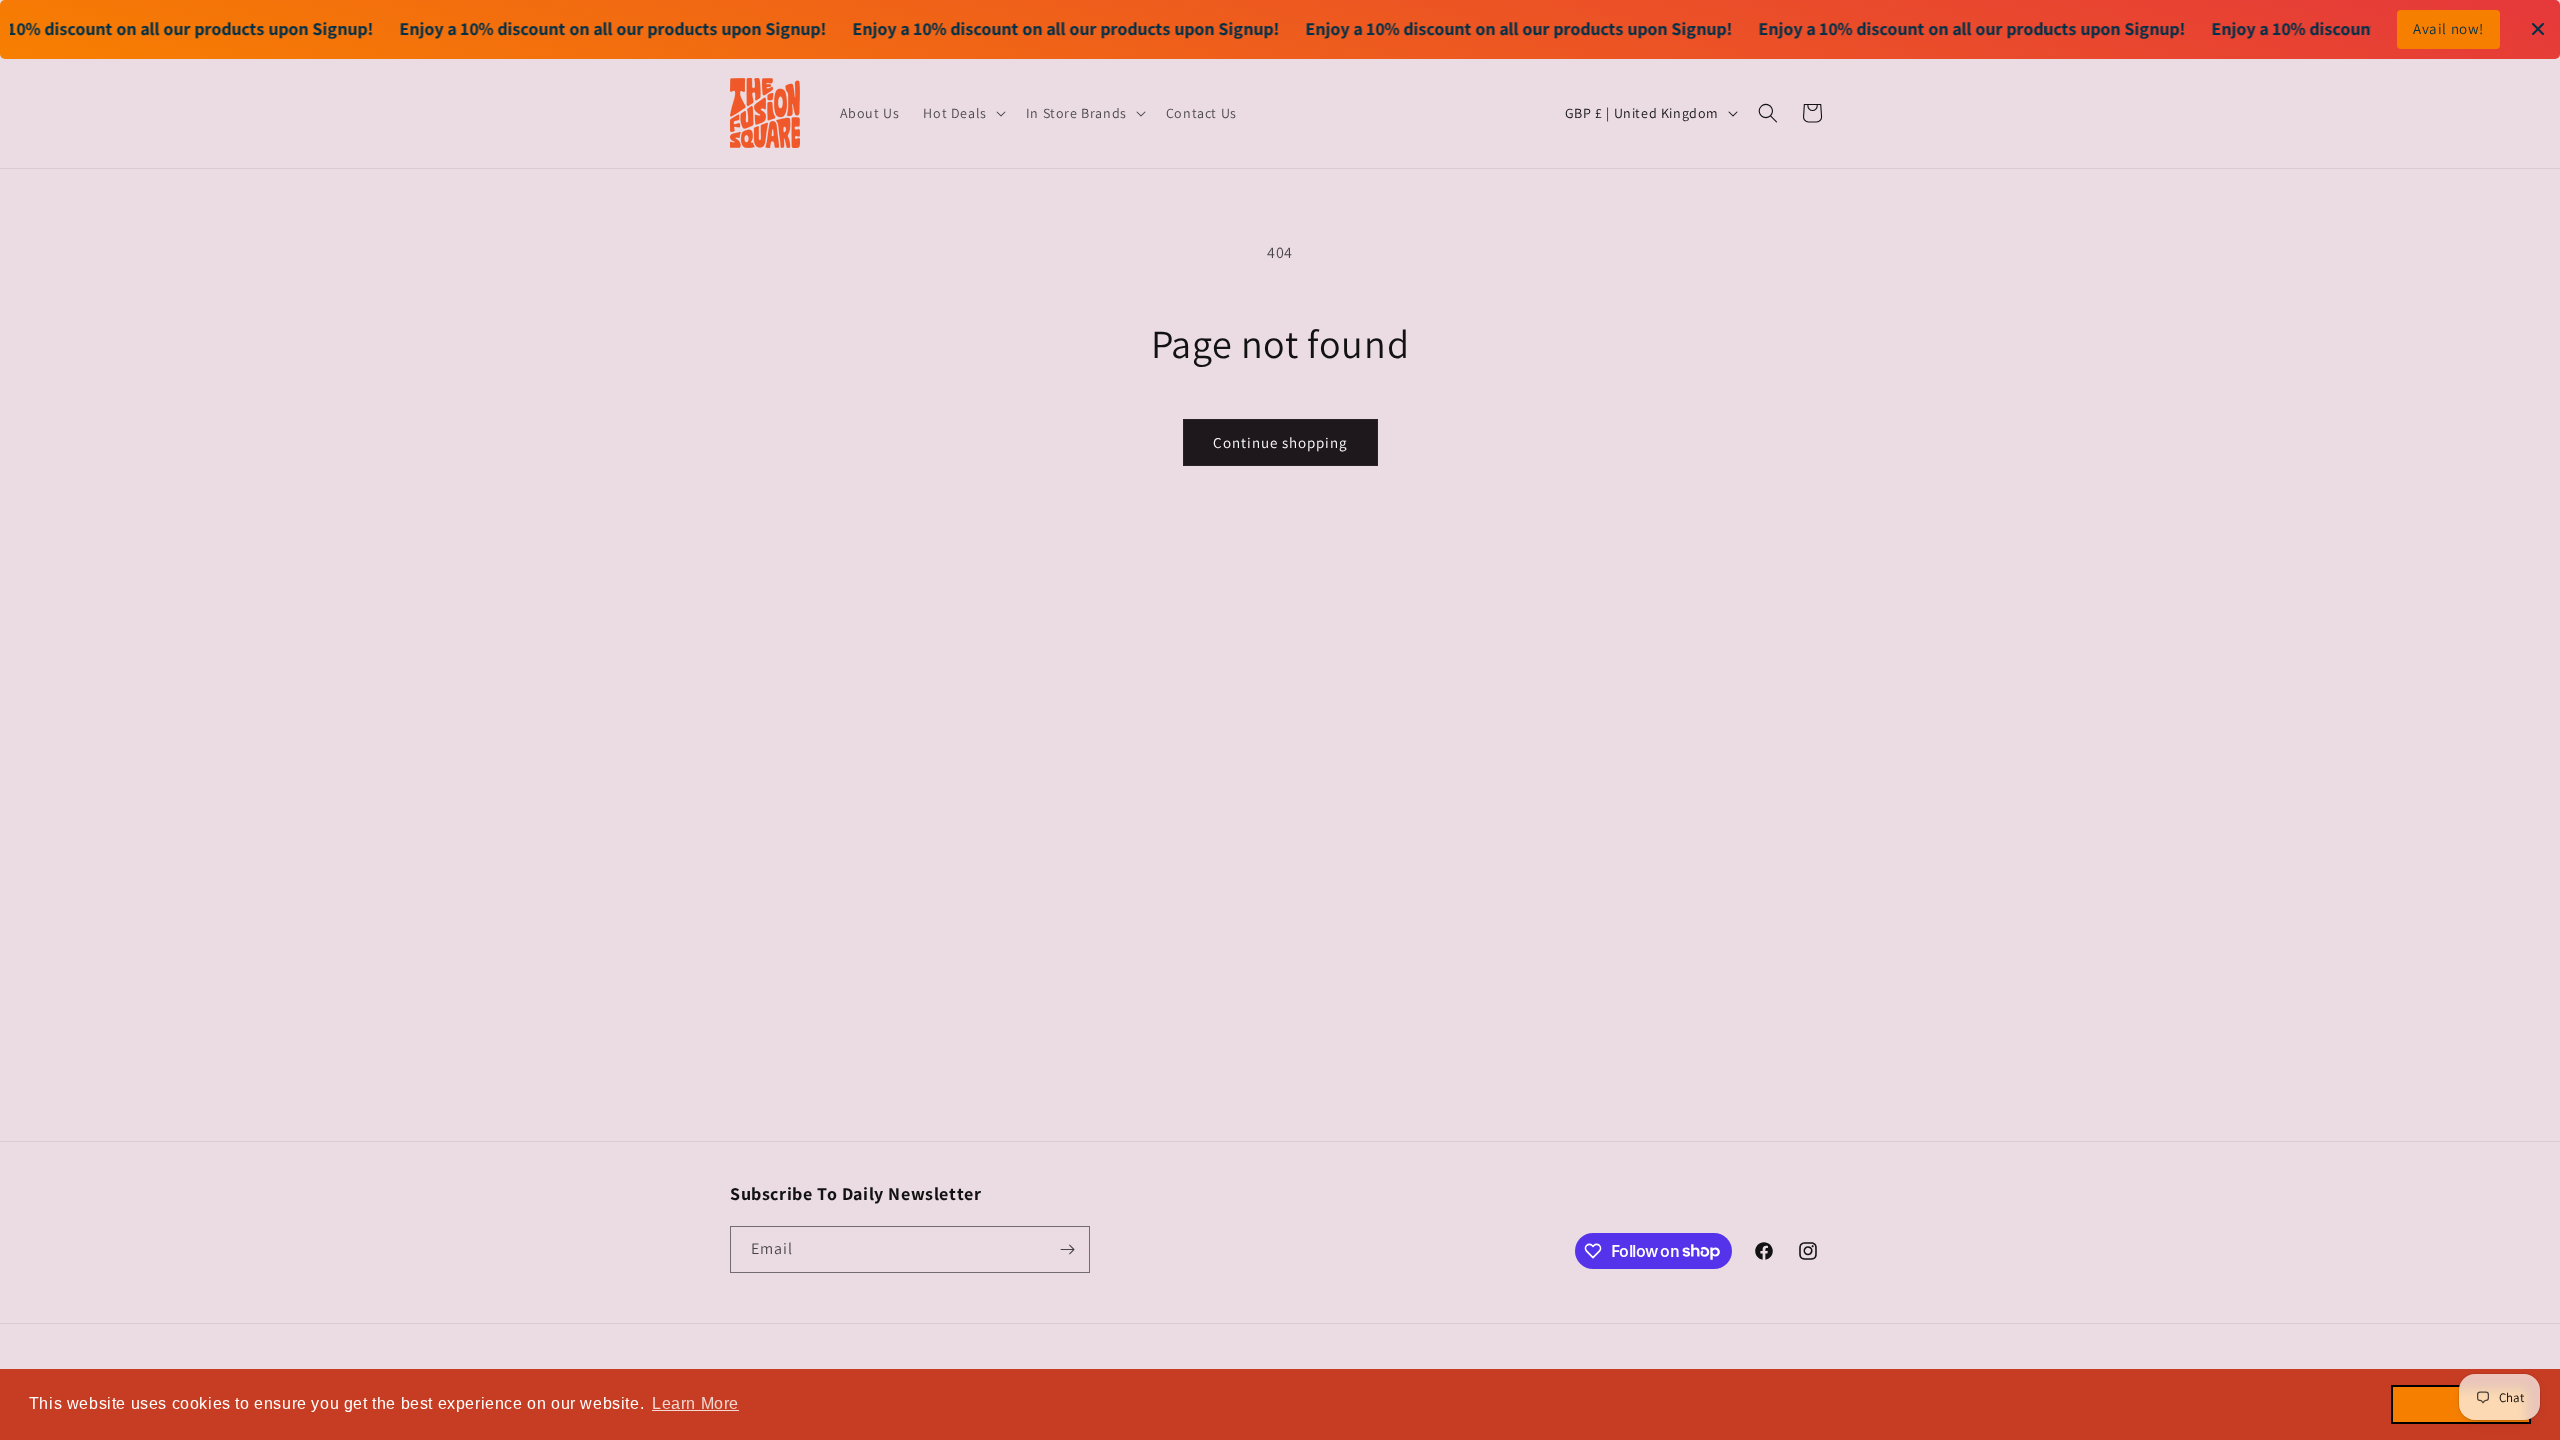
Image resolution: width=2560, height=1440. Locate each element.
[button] (962, 113)
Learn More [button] (695, 1403)
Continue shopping (1280, 442)
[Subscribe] (1067, 1249)
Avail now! (2448, 28)
